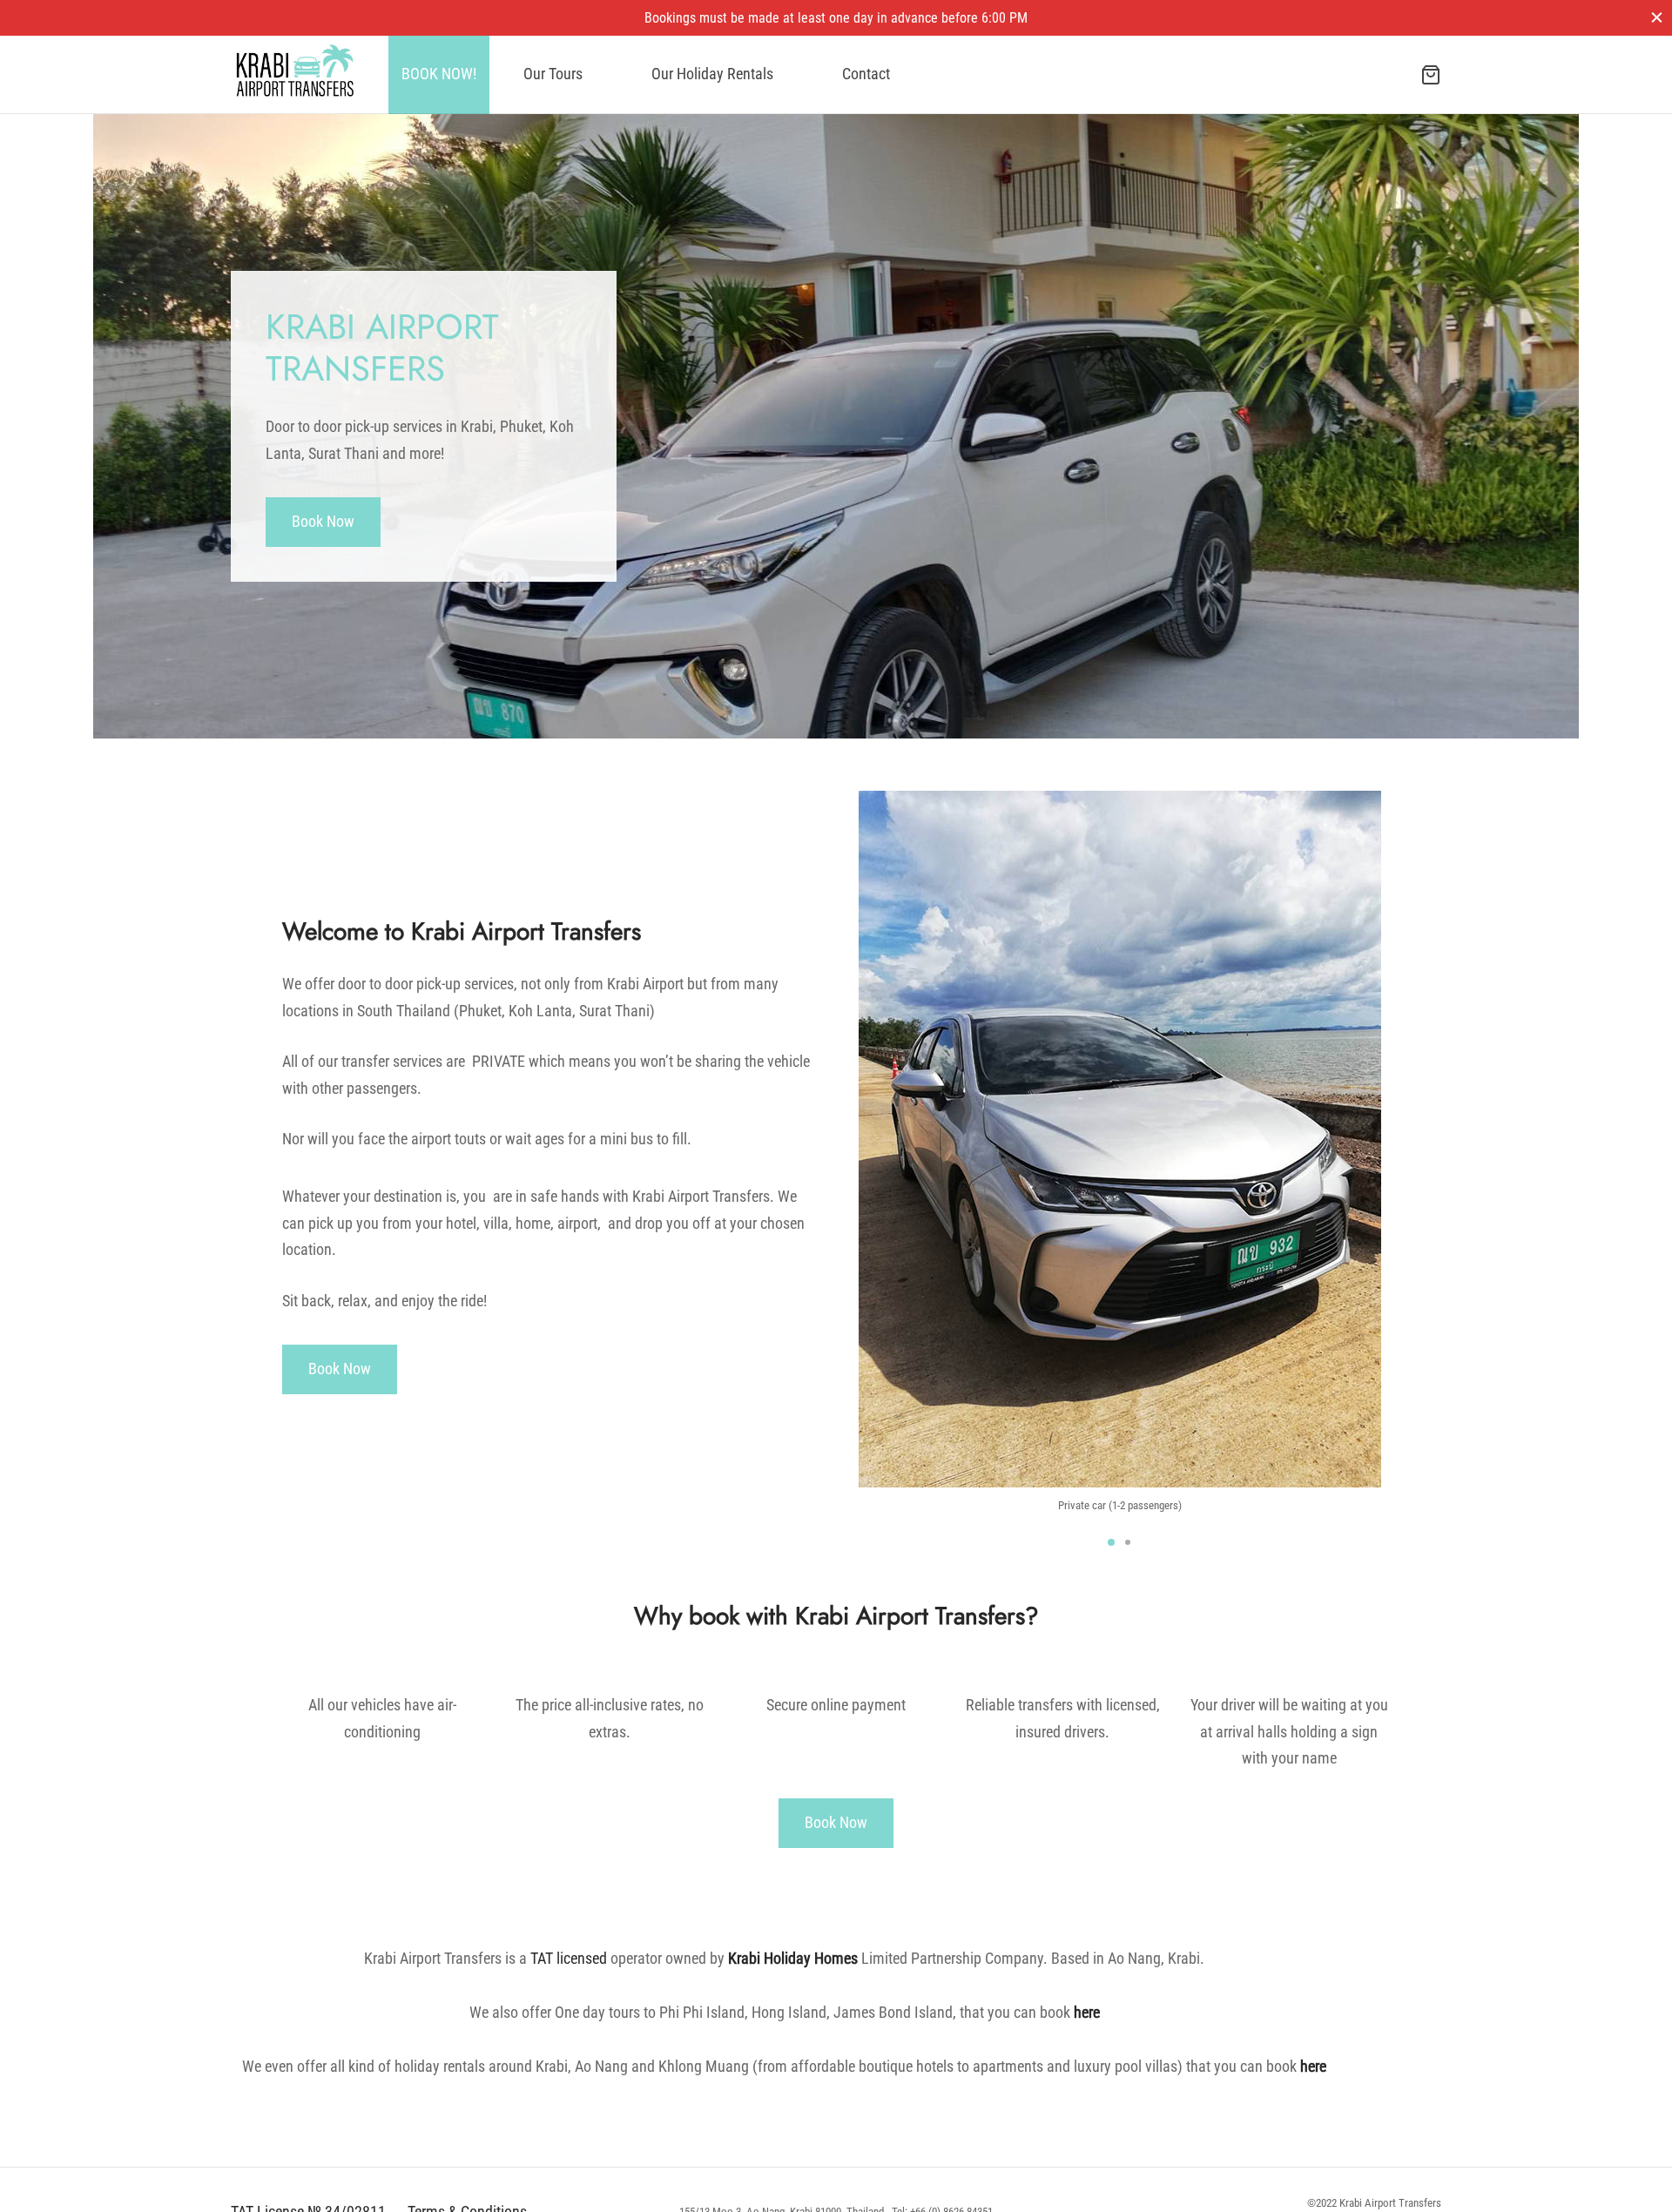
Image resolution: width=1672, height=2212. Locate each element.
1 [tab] (1111, 1542)
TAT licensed (569, 1958)
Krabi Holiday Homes (793, 1958)
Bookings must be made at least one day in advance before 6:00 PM (836, 18)
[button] (323, 522)
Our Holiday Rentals (712, 74)
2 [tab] (1128, 1542)
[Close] (1657, 17)
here (1087, 2012)
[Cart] (1431, 75)
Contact (866, 74)
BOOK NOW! (439, 74)
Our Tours (553, 74)
